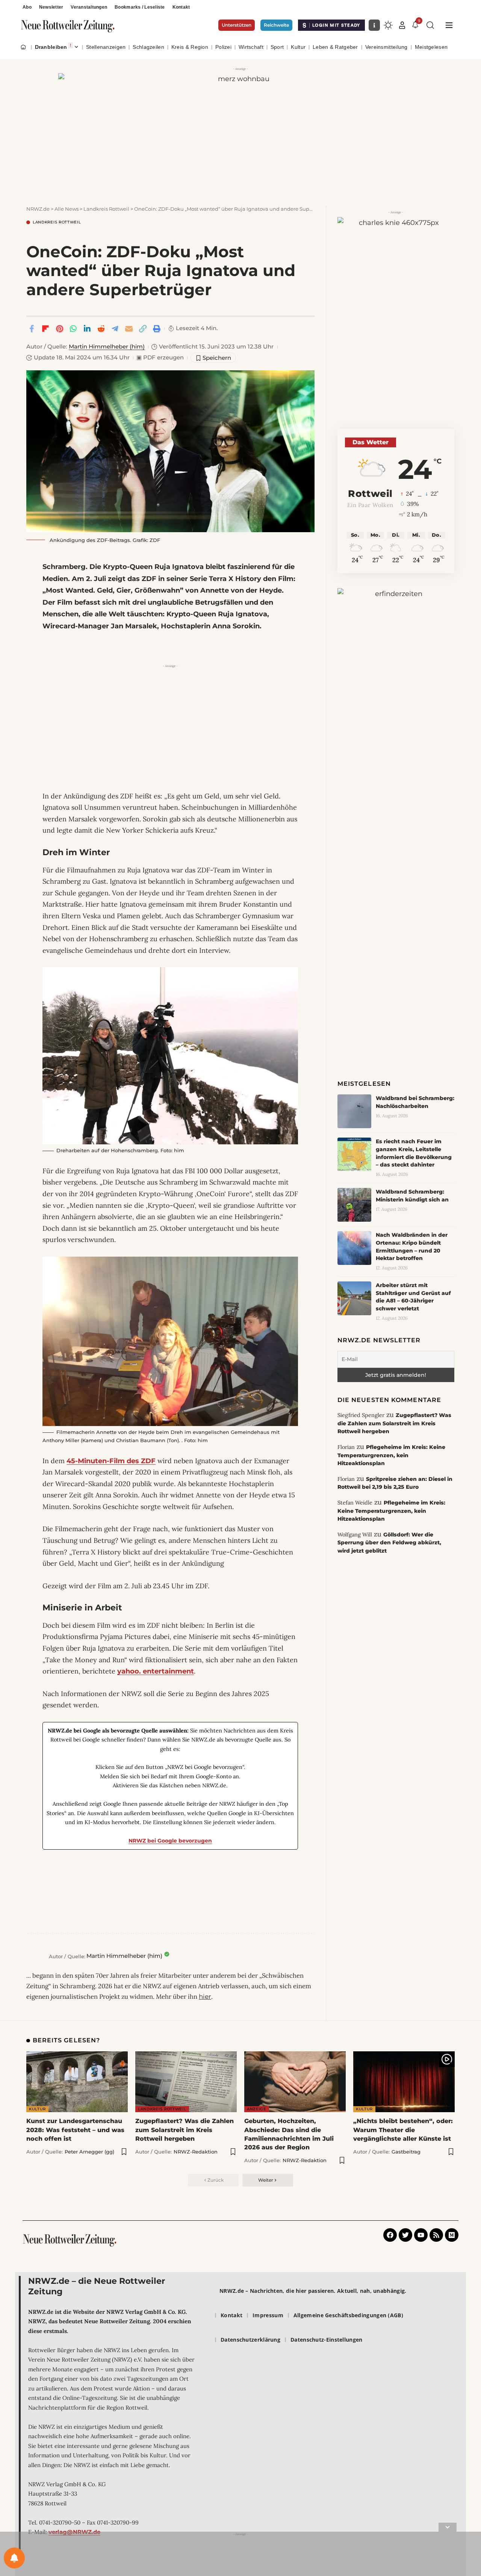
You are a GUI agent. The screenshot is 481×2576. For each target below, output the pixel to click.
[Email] (129, 329)
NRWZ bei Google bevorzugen (170, 1841)
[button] (402, 25)
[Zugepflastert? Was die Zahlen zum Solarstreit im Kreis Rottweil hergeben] (186, 2082)
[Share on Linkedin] (87, 329)
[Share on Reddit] (101, 329)
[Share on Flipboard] (45, 329)
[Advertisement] (170, 723)
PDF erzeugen (160, 358)
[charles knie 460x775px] (396, 315)
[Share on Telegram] (115, 329)
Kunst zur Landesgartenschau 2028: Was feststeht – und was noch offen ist (75, 2130)
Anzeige (257, 2109)
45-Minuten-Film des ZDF (111, 1461)
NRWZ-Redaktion (196, 2152)
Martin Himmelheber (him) (107, 347)
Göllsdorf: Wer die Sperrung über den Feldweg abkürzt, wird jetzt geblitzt (389, 1543)
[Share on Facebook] (32, 329)
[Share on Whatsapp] (73, 329)
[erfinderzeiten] (396, 705)
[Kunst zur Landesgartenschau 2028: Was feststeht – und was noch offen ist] (77, 2082)
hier (205, 1997)
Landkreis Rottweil (57, 222)
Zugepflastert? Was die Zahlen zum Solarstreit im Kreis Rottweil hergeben (394, 1423)
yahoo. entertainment (156, 1671)
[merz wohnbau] (240, 131)
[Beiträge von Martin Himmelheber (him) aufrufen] (36, 1956)
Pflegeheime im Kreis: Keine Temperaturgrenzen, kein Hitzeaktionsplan (391, 1455)
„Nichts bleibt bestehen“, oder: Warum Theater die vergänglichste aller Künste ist (403, 2130)
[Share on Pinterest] (59, 329)
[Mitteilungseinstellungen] (14, 2558)
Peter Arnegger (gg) (89, 2152)
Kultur (37, 2109)
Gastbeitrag (406, 2152)
